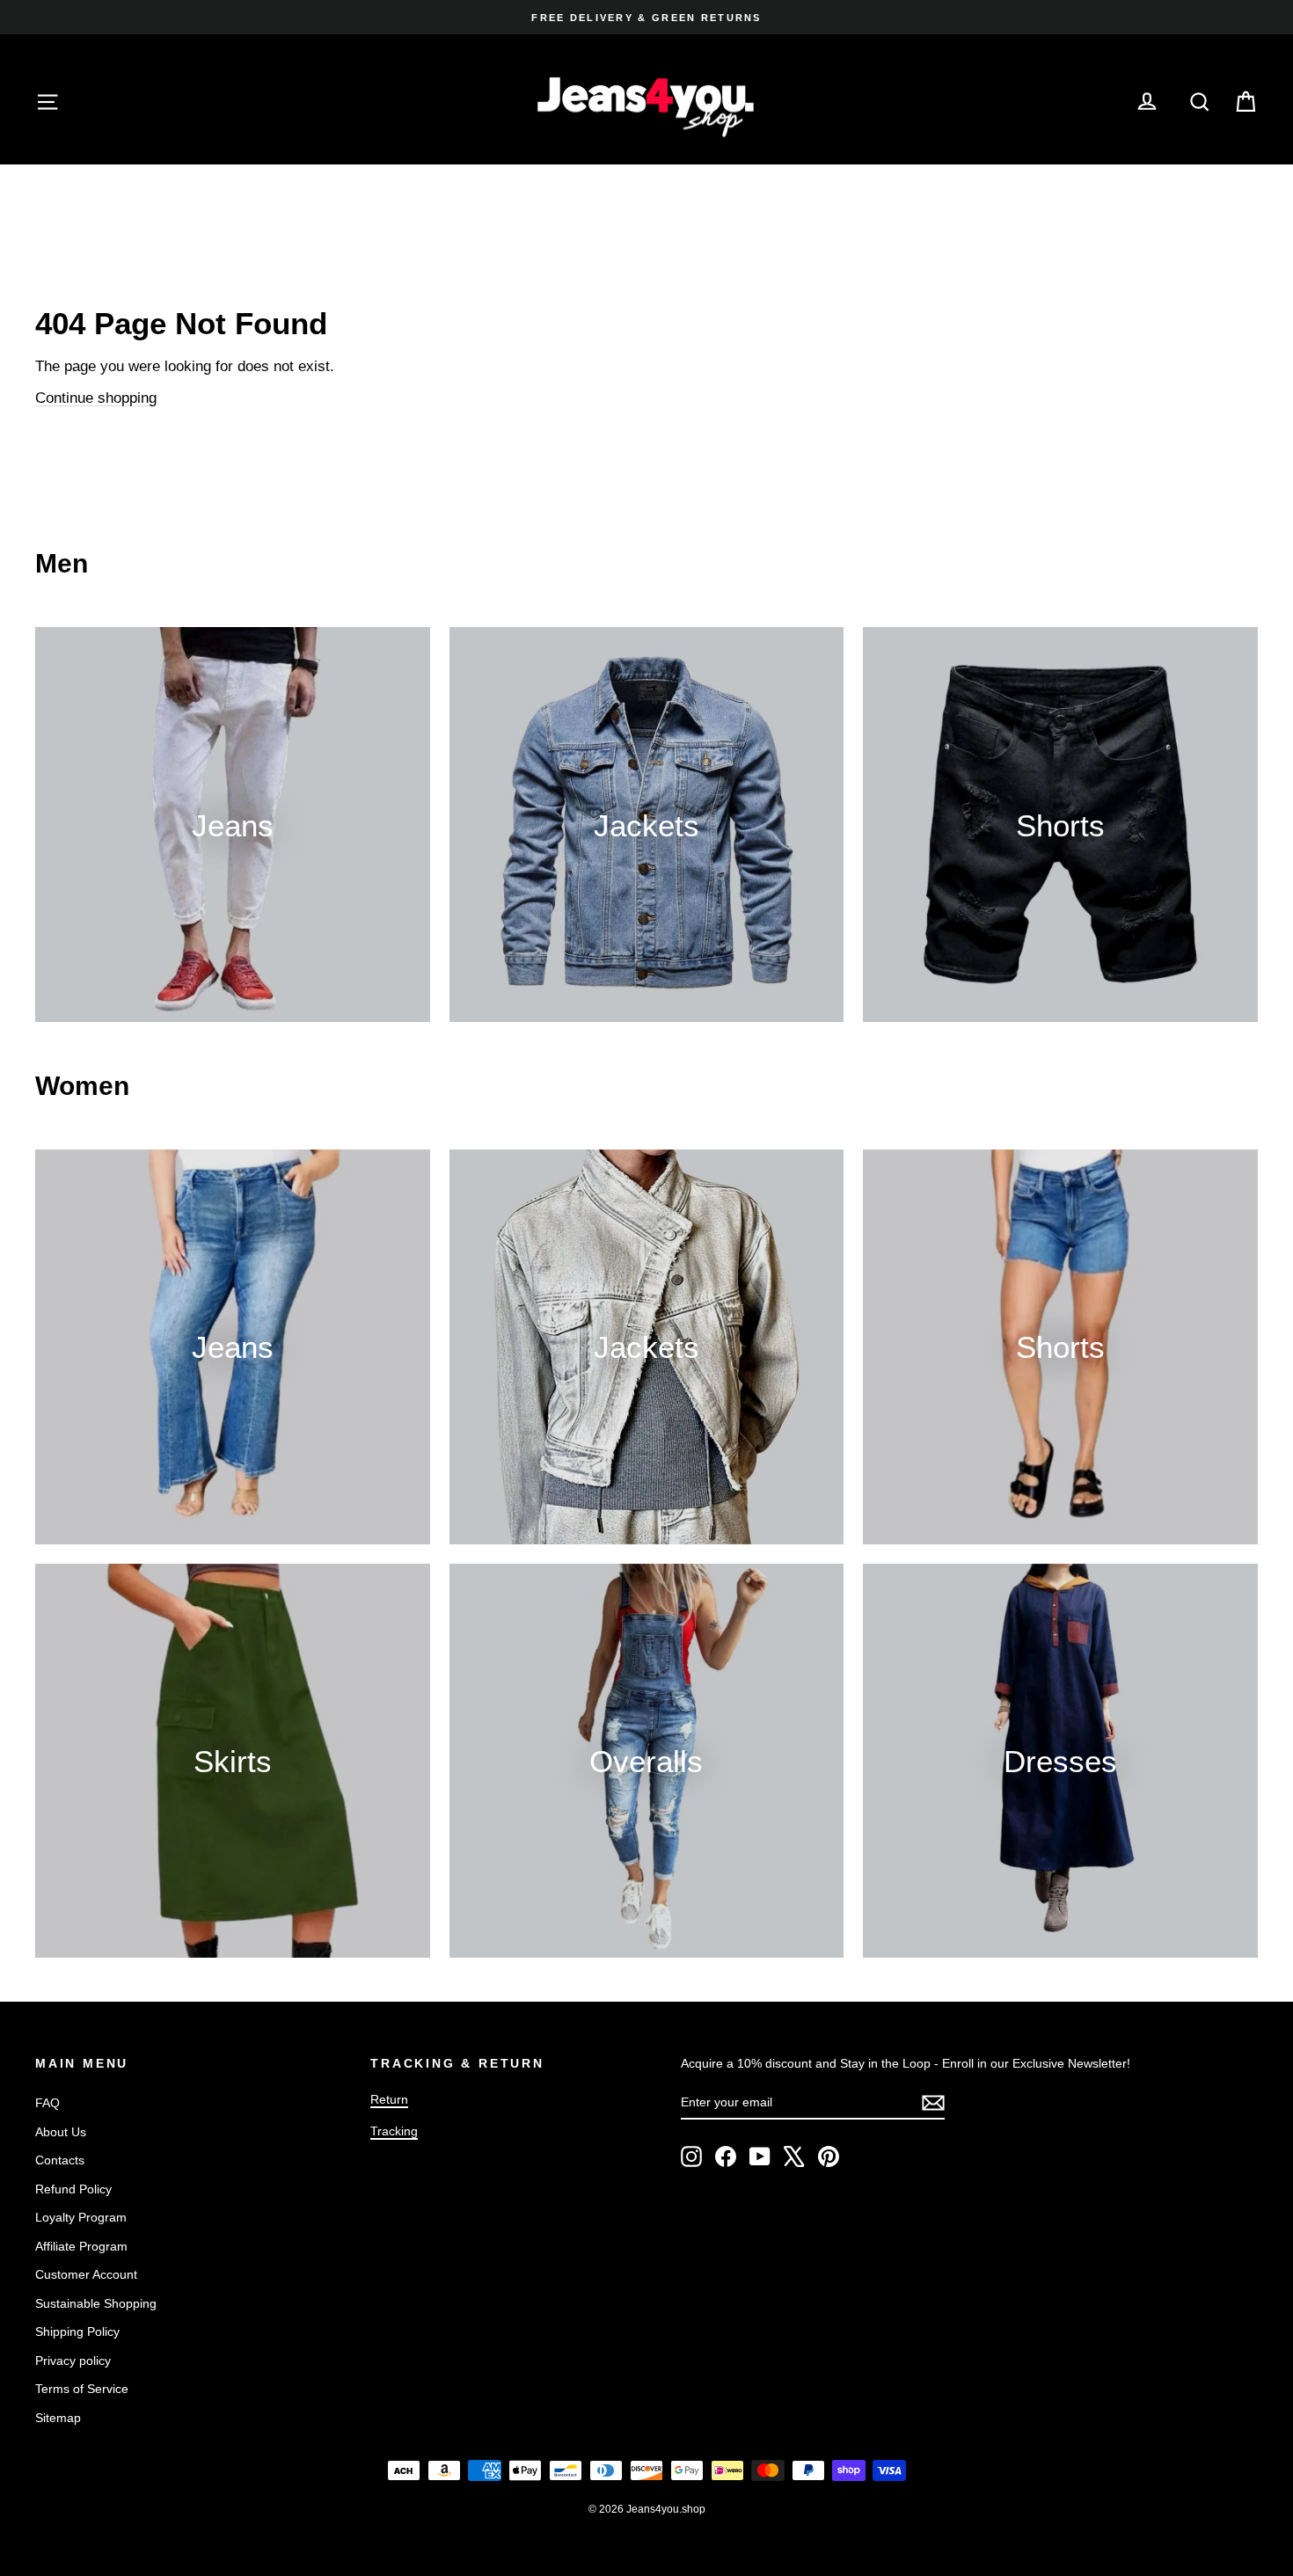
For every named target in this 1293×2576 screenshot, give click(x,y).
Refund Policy (73, 2189)
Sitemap (58, 2418)
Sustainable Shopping (96, 2303)
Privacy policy (73, 2361)
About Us (61, 2132)
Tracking (394, 2131)
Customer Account (86, 2274)
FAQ (47, 2103)
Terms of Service (82, 2389)
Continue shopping (96, 398)
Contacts (60, 2160)
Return (389, 2099)
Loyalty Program (81, 2217)
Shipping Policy (77, 2332)
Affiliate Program (81, 2246)
